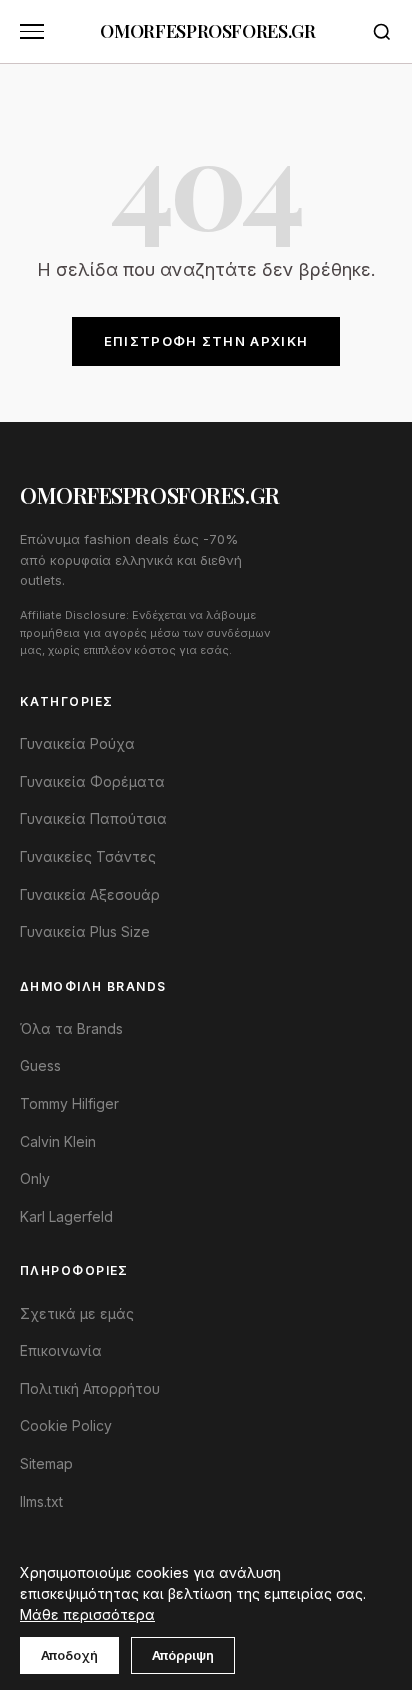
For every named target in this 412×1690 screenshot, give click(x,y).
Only (35, 1178)
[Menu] (32, 32)
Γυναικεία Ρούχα (77, 743)
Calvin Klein (58, 1141)
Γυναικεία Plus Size (85, 931)
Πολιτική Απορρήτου (90, 1388)
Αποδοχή (69, 1655)
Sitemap (46, 1463)
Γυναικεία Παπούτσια (93, 818)
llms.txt (41, 1501)
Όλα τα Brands (71, 1028)
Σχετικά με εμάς (77, 1313)
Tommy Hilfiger (69, 1103)
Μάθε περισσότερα (87, 1614)
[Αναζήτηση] (382, 32)
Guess (40, 1065)
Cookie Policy (66, 1425)
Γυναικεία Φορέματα (92, 781)
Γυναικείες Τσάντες (88, 856)
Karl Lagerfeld (66, 1216)
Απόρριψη (183, 1655)
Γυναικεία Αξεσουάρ (90, 894)
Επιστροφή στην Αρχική (206, 341)
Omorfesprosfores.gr (207, 31)
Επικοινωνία (61, 1350)
